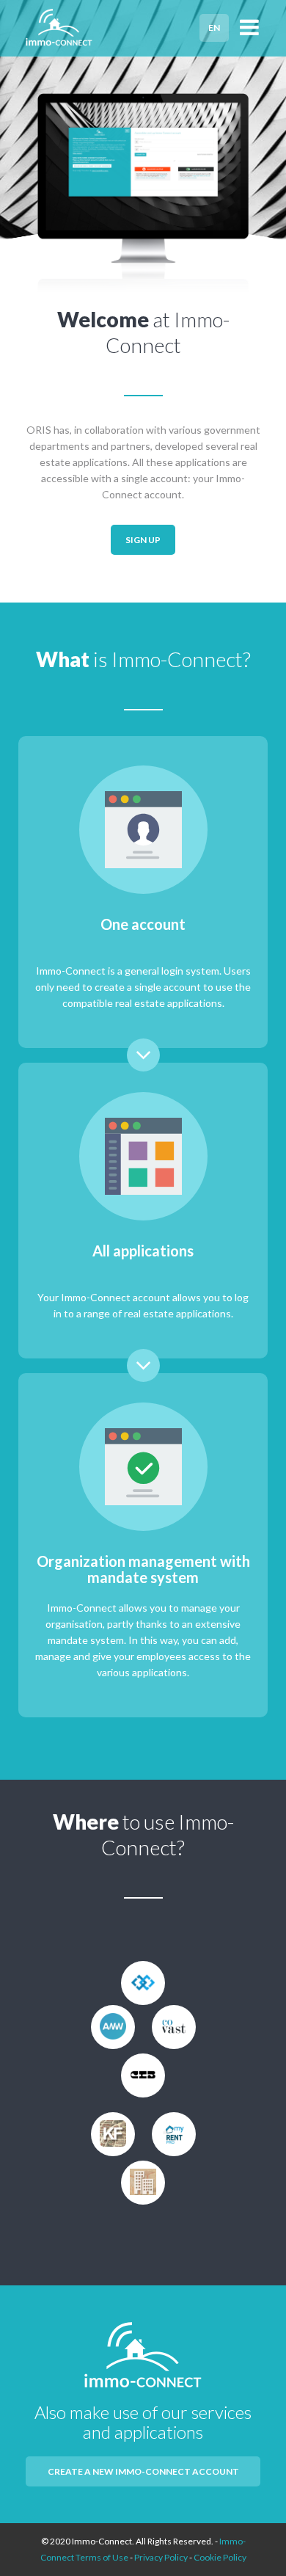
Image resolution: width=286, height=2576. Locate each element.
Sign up (143, 540)
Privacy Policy (161, 2557)
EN (214, 28)
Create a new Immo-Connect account (143, 2471)
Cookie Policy (220, 2557)
